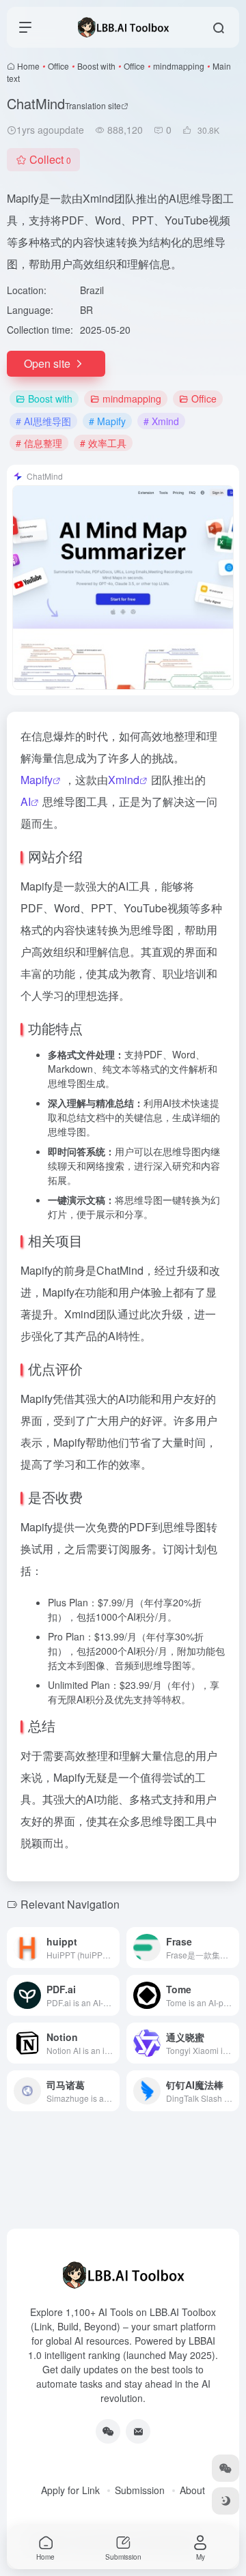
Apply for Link (70, 2490)
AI (26, 801)
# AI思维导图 (43, 421)
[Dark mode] (225, 2501)
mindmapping (179, 66)
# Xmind (161, 421)
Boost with (96, 66)
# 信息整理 (39, 443)
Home (28, 66)
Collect (50, 159)
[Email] (138, 2431)
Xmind (124, 780)
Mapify (37, 780)
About (192, 2490)
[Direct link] (112, 1948)
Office (58, 66)
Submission (140, 2490)
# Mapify (107, 421)
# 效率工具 (103, 443)
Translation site (93, 105)
